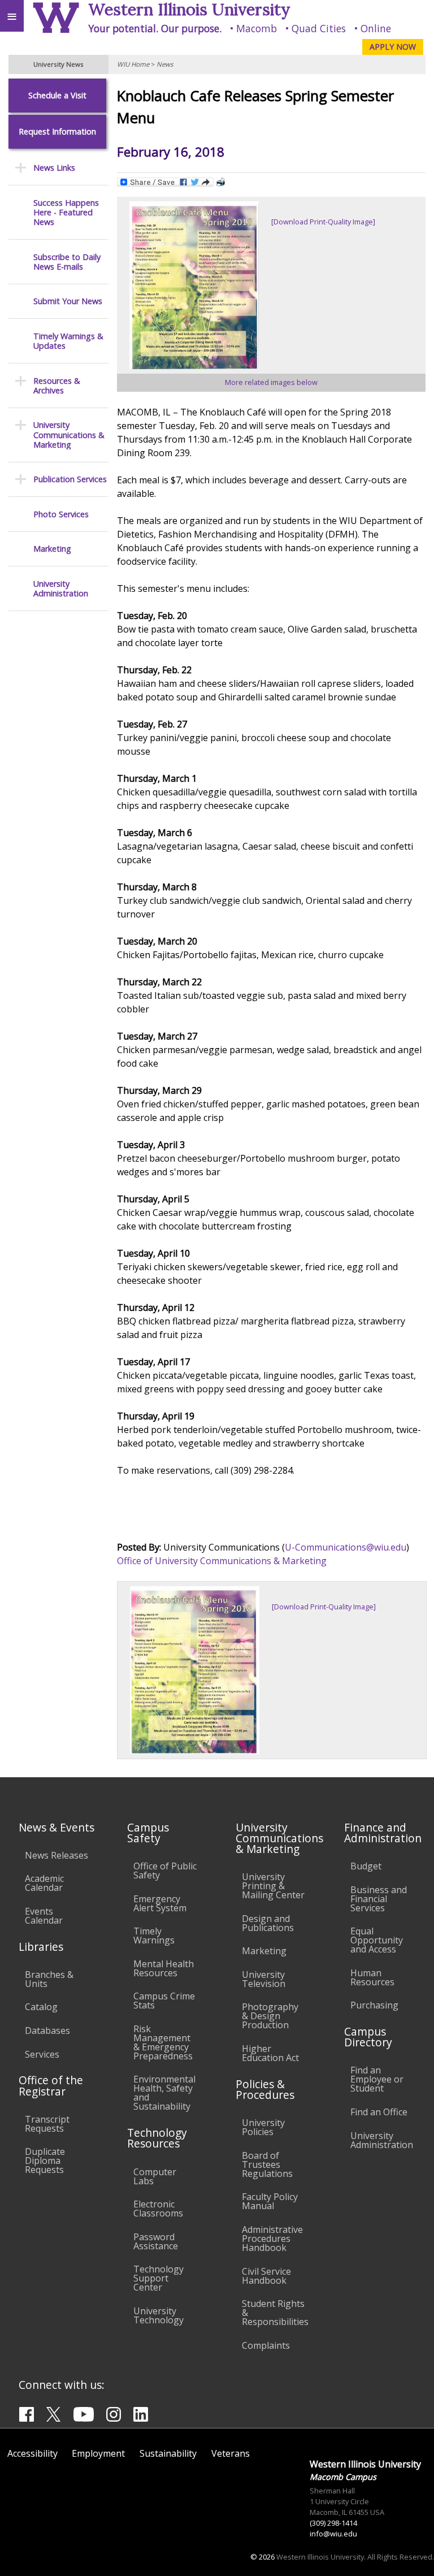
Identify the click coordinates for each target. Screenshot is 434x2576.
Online (376, 28)
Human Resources (372, 1977)
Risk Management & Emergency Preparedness (163, 2042)
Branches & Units (49, 1979)
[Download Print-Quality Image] (323, 222)
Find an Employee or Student (377, 2079)
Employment (98, 2453)
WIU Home (133, 64)
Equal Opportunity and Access (377, 1940)
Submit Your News (68, 301)
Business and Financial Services (379, 1899)
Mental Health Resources (164, 1968)
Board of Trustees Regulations (267, 2164)
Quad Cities (319, 28)
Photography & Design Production (270, 2016)
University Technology (159, 2315)
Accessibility (32, 2453)
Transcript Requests (47, 2124)
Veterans (231, 2453)
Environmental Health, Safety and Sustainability (164, 2093)
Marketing (52, 549)
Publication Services (70, 479)
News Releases (57, 1855)
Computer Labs (155, 2176)
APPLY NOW (393, 47)
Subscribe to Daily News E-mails (67, 262)
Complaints (266, 2345)
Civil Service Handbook (266, 2276)
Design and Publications (268, 1923)
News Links (54, 168)
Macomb (257, 28)
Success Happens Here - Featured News (66, 213)
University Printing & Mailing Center (273, 1886)
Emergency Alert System (160, 1903)
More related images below (271, 382)
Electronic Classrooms (158, 2209)
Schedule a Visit (57, 95)
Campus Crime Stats (164, 2001)
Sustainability (168, 2453)
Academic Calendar (44, 1883)
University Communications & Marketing (69, 435)
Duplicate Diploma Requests (45, 2161)
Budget (366, 1866)
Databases (47, 2031)
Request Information (57, 131)
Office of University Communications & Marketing (222, 1561)
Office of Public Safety (165, 1871)
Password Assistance (156, 2241)
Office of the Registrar (51, 2085)
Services (42, 2054)
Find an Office (379, 2112)
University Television (264, 1979)
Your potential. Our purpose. (155, 28)
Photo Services (61, 514)
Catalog (41, 2007)
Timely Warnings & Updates (68, 341)
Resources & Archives (57, 386)
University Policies (263, 2127)
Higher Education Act (270, 2053)
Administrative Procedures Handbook (272, 2239)
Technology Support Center (159, 2278)
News (165, 64)
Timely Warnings (154, 1936)
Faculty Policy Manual (270, 2201)
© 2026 (262, 2557)
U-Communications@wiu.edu (346, 1547)
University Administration (61, 589)
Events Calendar (44, 1916)
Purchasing (374, 2005)
